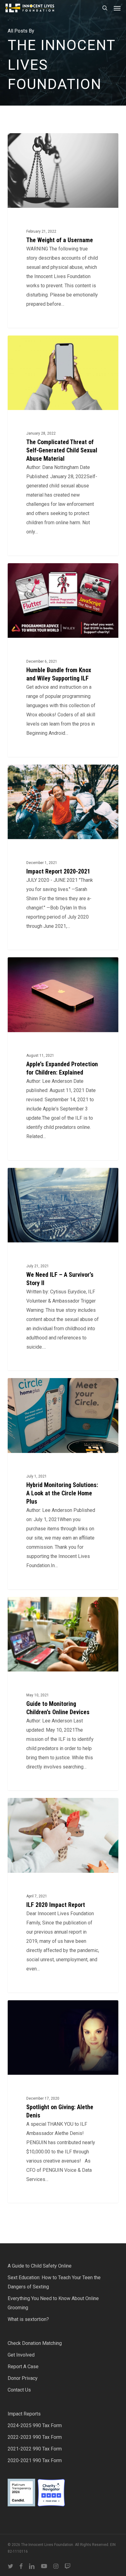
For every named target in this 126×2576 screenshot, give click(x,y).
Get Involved (21, 2355)
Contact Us (19, 2390)
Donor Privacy (23, 2378)
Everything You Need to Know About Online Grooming (53, 2303)
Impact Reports (24, 2414)
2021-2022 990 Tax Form (35, 2449)
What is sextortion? (28, 2319)
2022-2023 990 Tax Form (35, 2437)
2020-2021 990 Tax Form (35, 2460)
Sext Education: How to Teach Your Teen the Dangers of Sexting (54, 2282)
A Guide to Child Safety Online (40, 2266)
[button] (117, 8)
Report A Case (23, 2367)
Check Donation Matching (35, 2343)
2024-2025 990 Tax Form (35, 2425)
